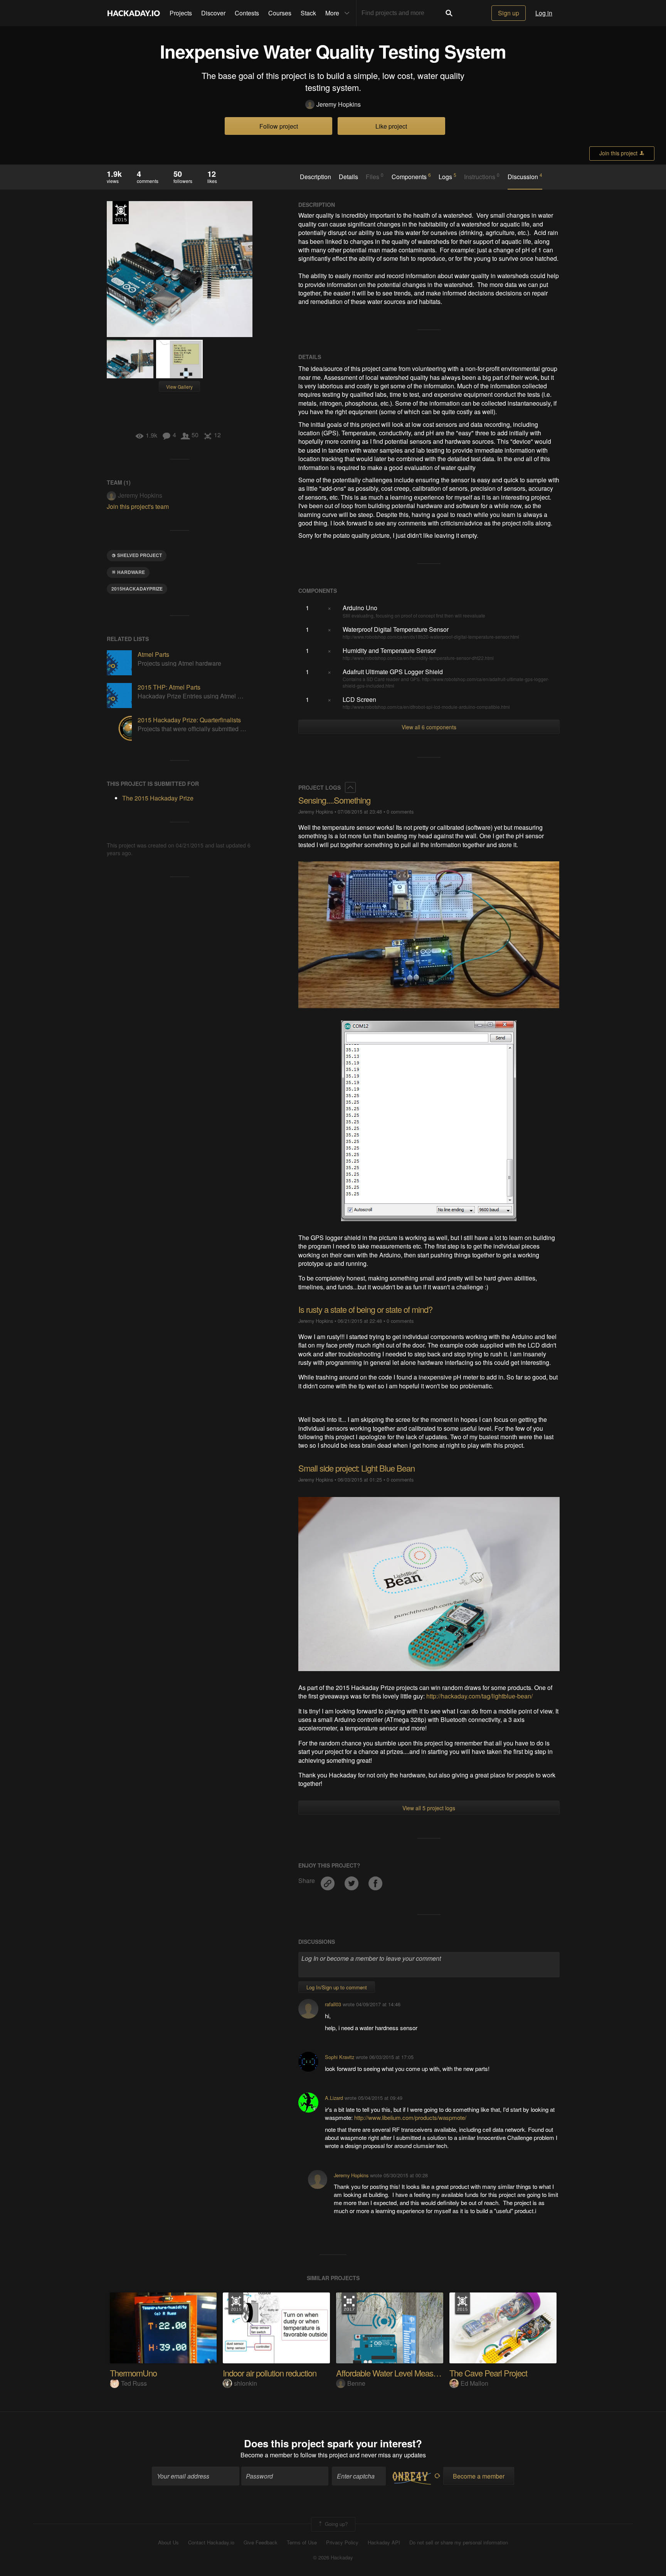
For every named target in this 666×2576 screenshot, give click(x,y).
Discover (213, 13)
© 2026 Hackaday (333, 2558)
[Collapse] (350, 787)
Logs (447, 176)
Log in (544, 13)
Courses (280, 13)
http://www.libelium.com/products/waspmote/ (410, 2117)
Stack (308, 13)
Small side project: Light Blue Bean (357, 1468)
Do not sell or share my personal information (459, 2542)
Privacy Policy (342, 2542)
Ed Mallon (474, 2383)
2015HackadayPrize (137, 589)
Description (315, 177)
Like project (391, 126)
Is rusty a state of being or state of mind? (365, 1309)
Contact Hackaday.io (211, 2542)
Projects (181, 13)
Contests (247, 13)
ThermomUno (133, 2373)
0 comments (400, 811)
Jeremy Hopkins (339, 104)
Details (348, 177)
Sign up (509, 13)
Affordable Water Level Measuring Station (406, 2373)
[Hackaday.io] (134, 13)
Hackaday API (384, 2542)
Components (411, 176)
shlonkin (246, 2383)
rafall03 (333, 2004)
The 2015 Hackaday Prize (121, 213)
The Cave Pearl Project (488, 2373)
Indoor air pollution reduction (270, 2373)
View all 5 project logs (429, 1808)
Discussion (525, 176)
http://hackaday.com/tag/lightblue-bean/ (479, 1696)
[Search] (449, 13)
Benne (356, 2383)
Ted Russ (134, 2383)
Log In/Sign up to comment (337, 1987)
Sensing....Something (334, 800)
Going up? (336, 2523)
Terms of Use (302, 2542)
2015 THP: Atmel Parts (169, 687)
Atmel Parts (153, 654)
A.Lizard (334, 2098)
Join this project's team (138, 506)
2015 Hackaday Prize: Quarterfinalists (189, 720)
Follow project (279, 126)
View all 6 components (429, 727)
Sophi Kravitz (340, 2057)
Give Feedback (261, 2542)
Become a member (266, 2455)
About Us (168, 2542)
